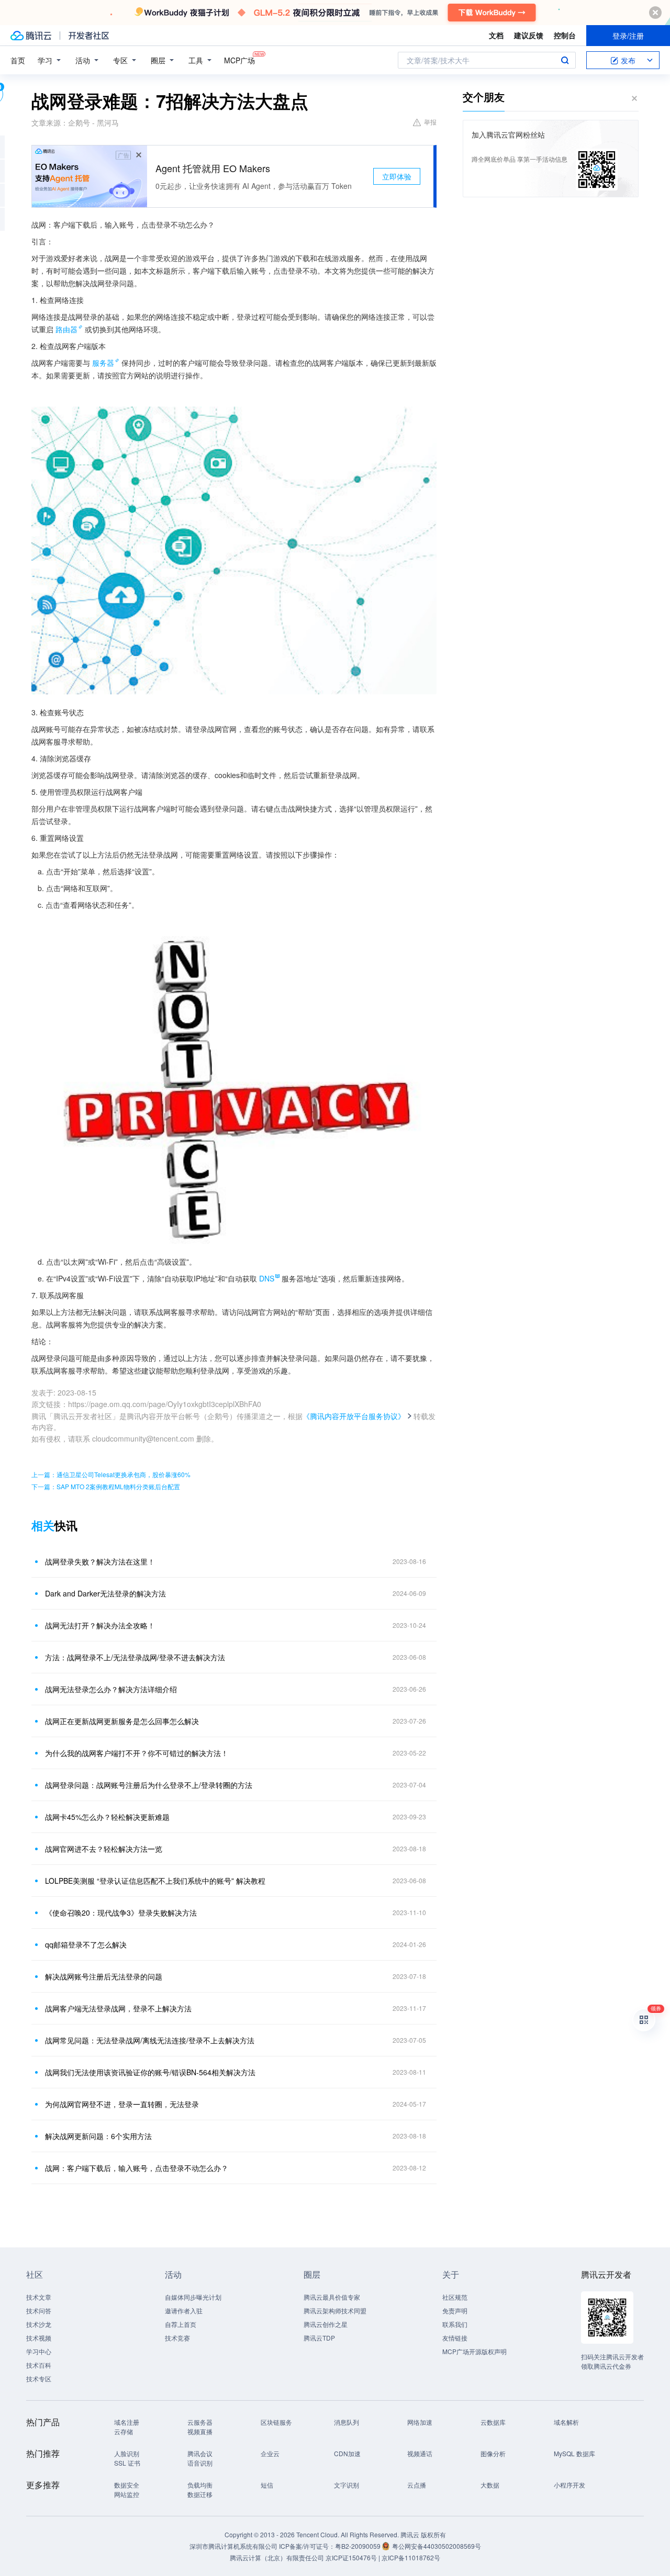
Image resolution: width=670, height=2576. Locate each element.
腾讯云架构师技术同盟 (335, 2310)
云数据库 (493, 2422)
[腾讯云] (31, 36)
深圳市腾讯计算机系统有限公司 (233, 2546)
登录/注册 (628, 36)
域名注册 (127, 2422)
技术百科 (39, 2365)
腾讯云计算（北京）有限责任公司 (277, 2557)
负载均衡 (200, 2485)
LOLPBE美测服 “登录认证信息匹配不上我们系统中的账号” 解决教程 (155, 1881)
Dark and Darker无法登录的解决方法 (105, 1593)
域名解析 (566, 2422)
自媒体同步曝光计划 (193, 2297)
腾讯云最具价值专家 (332, 2297)
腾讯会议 (200, 2453)
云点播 (417, 2485)
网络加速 (420, 2422)
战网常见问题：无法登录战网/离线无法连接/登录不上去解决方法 (150, 2040)
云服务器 (200, 2422)
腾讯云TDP (319, 2338)
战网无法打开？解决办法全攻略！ (100, 1625)
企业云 (270, 2453)
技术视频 (39, 2338)
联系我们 (455, 2324)
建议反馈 (529, 35)
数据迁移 (200, 2494)
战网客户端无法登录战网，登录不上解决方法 (118, 2008)
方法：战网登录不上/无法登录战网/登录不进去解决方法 (135, 1657)
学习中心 (39, 2351)
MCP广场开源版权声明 (474, 2351)
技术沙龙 (39, 2324)
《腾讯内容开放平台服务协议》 (354, 1416)
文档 (496, 35)
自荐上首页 (181, 2324)
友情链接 (455, 2338)
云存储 (124, 2431)
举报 (430, 122)
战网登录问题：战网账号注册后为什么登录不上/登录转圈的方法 (149, 1785)
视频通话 (420, 2453)
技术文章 (39, 2297)
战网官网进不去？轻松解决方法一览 (104, 1849)
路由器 (66, 329)
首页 (18, 60)
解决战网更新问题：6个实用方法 (98, 2136)
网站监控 (127, 2494)
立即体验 (397, 176)
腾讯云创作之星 (326, 2324)
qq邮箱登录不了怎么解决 (86, 1944)
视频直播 (200, 2431)
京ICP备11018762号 (411, 2557)
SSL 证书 (127, 2463)
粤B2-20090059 (359, 2546)
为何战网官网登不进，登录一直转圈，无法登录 (122, 2104)
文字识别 (347, 2485)
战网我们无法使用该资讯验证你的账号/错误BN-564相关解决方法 (150, 2072)
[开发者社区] (89, 36)
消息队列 (347, 2422)
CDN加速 (347, 2453)
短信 (267, 2485)
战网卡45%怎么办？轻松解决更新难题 (107, 1817)
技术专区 (39, 2378)
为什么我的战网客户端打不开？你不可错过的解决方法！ (137, 1753)
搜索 (565, 60)
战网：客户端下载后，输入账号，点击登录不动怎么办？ (137, 2168)
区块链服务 (276, 2422)
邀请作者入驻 (184, 2310)
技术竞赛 (177, 2338)
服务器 (103, 363)
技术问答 (39, 2310)
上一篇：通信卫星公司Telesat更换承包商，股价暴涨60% (111, 1474)
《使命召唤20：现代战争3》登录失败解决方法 (121, 1913)
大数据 (490, 2485)
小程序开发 (569, 2485)
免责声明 (455, 2310)
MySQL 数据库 (574, 2453)
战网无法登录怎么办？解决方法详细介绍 (111, 1689)
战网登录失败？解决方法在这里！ (100, 1561)
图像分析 (493, 2453)
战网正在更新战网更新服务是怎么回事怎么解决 (122, 1721)
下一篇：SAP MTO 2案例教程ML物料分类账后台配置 (106, 1486)
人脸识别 (127, 2453)
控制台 (565, 35)
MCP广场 (239, 60)
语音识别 (200, 2463)
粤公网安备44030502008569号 (437, 2546)
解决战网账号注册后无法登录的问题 (104, 1976)
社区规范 (455, 2297)
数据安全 (127, 2485)
